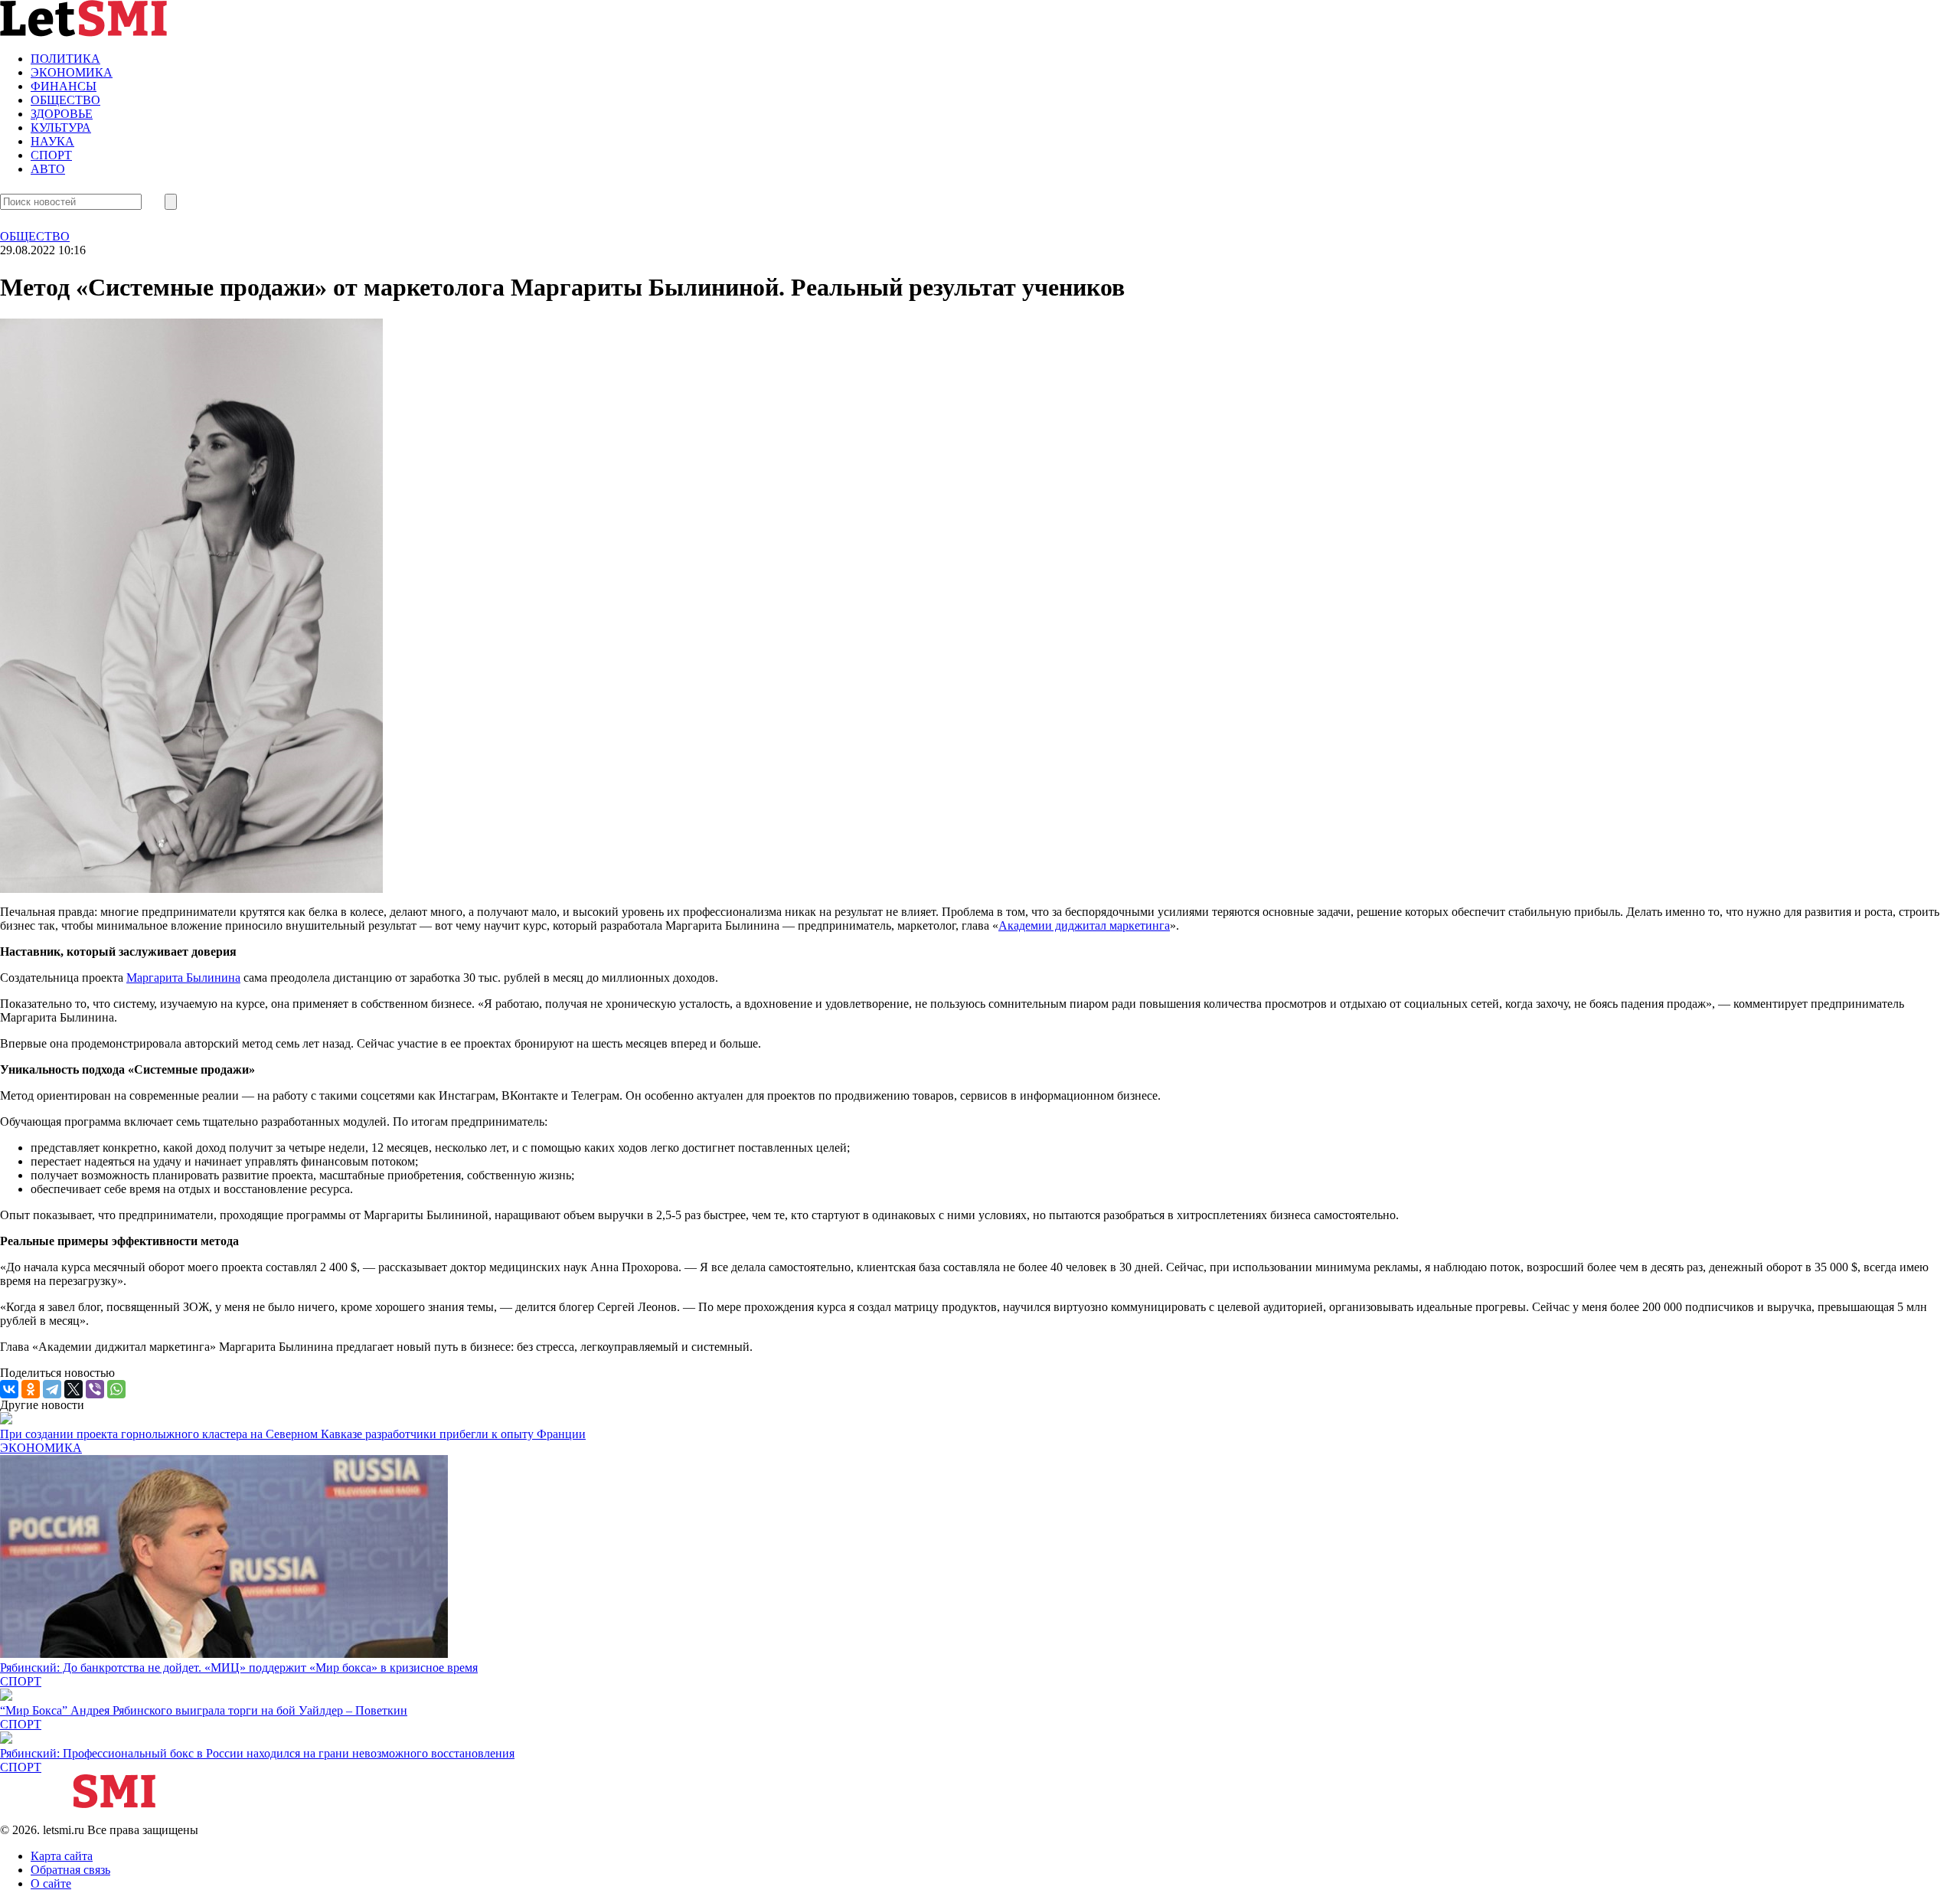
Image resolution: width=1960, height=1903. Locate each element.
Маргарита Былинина (183, 978)
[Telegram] (52, 1389)
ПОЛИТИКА (65, 59)
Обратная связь (70, 1870)
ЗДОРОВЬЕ (62, 114)
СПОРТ (51, 155)
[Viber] (95, 1389)
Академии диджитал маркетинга (1084, 925)
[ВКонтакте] (9, 1389)
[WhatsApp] (116, 1389)
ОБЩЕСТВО (65, 100)
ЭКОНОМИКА (72, 72)
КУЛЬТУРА (61, 128)
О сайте (51, 1883)
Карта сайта (62, 1856)
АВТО (48, 169)
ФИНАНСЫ (64, 86)
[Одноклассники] (31, 1389)
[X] (73, 1389)
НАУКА (52, 141)
